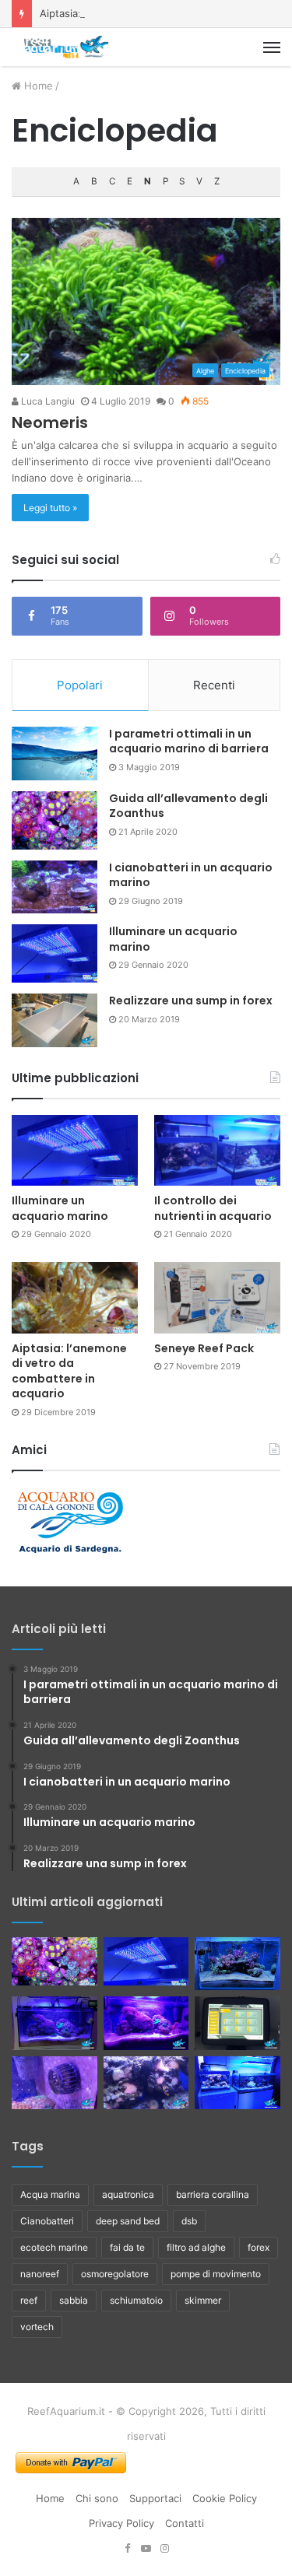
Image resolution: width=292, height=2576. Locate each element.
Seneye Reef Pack (204, 1348)
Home (37, 86)
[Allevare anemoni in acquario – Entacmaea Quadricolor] (146, 2083)
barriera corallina (213, 2194)
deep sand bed (128, 2221)
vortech (37, 2327)
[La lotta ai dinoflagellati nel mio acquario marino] (237, 1964)
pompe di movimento (216, 2274)
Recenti (214, 685)
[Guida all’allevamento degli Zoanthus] (55, 820)
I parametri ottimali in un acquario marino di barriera (189, 741)
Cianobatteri (47, 2221)
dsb (189, 2221)
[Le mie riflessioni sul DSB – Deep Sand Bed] (237, 2083)
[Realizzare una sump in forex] (55, 1020)
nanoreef (40, 2274)
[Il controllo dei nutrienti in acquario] (217, 1150)
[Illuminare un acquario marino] (55, 953)
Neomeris (50, 422)
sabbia (74, 2300)
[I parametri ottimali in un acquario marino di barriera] (55, 754)
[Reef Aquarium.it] (66, 47)
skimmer (203, 2300)
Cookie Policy (225, 2498)
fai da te (127, 2247)
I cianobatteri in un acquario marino (191, 875)
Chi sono (97, 2498)
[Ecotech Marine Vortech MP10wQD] (55, 2083)
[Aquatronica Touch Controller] (237, 2023)
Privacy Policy (121, 2523)
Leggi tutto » (50, 508)
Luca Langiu (47, 401)
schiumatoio (136, 2300)
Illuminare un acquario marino (173, 939)
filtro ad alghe (196, 2247)
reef (29, 2300)
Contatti (185, 2523)
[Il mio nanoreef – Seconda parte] (146, 2023)
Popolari (80, 685)
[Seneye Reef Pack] (217, 1297)
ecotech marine (54, 2247)
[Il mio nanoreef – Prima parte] (55, 2023)
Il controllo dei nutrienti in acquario (213, 1208)
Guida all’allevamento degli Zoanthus (188, 806)
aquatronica (128, 2194)
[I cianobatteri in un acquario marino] (55, 887)
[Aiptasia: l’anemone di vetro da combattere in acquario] (75, 1297)
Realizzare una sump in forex (191, 1001)
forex (259, 2247)
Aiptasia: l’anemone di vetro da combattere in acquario (69, 1371)
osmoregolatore (115, 2274)
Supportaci (155, 2498)
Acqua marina (50, 2194)
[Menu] (272, 47)
